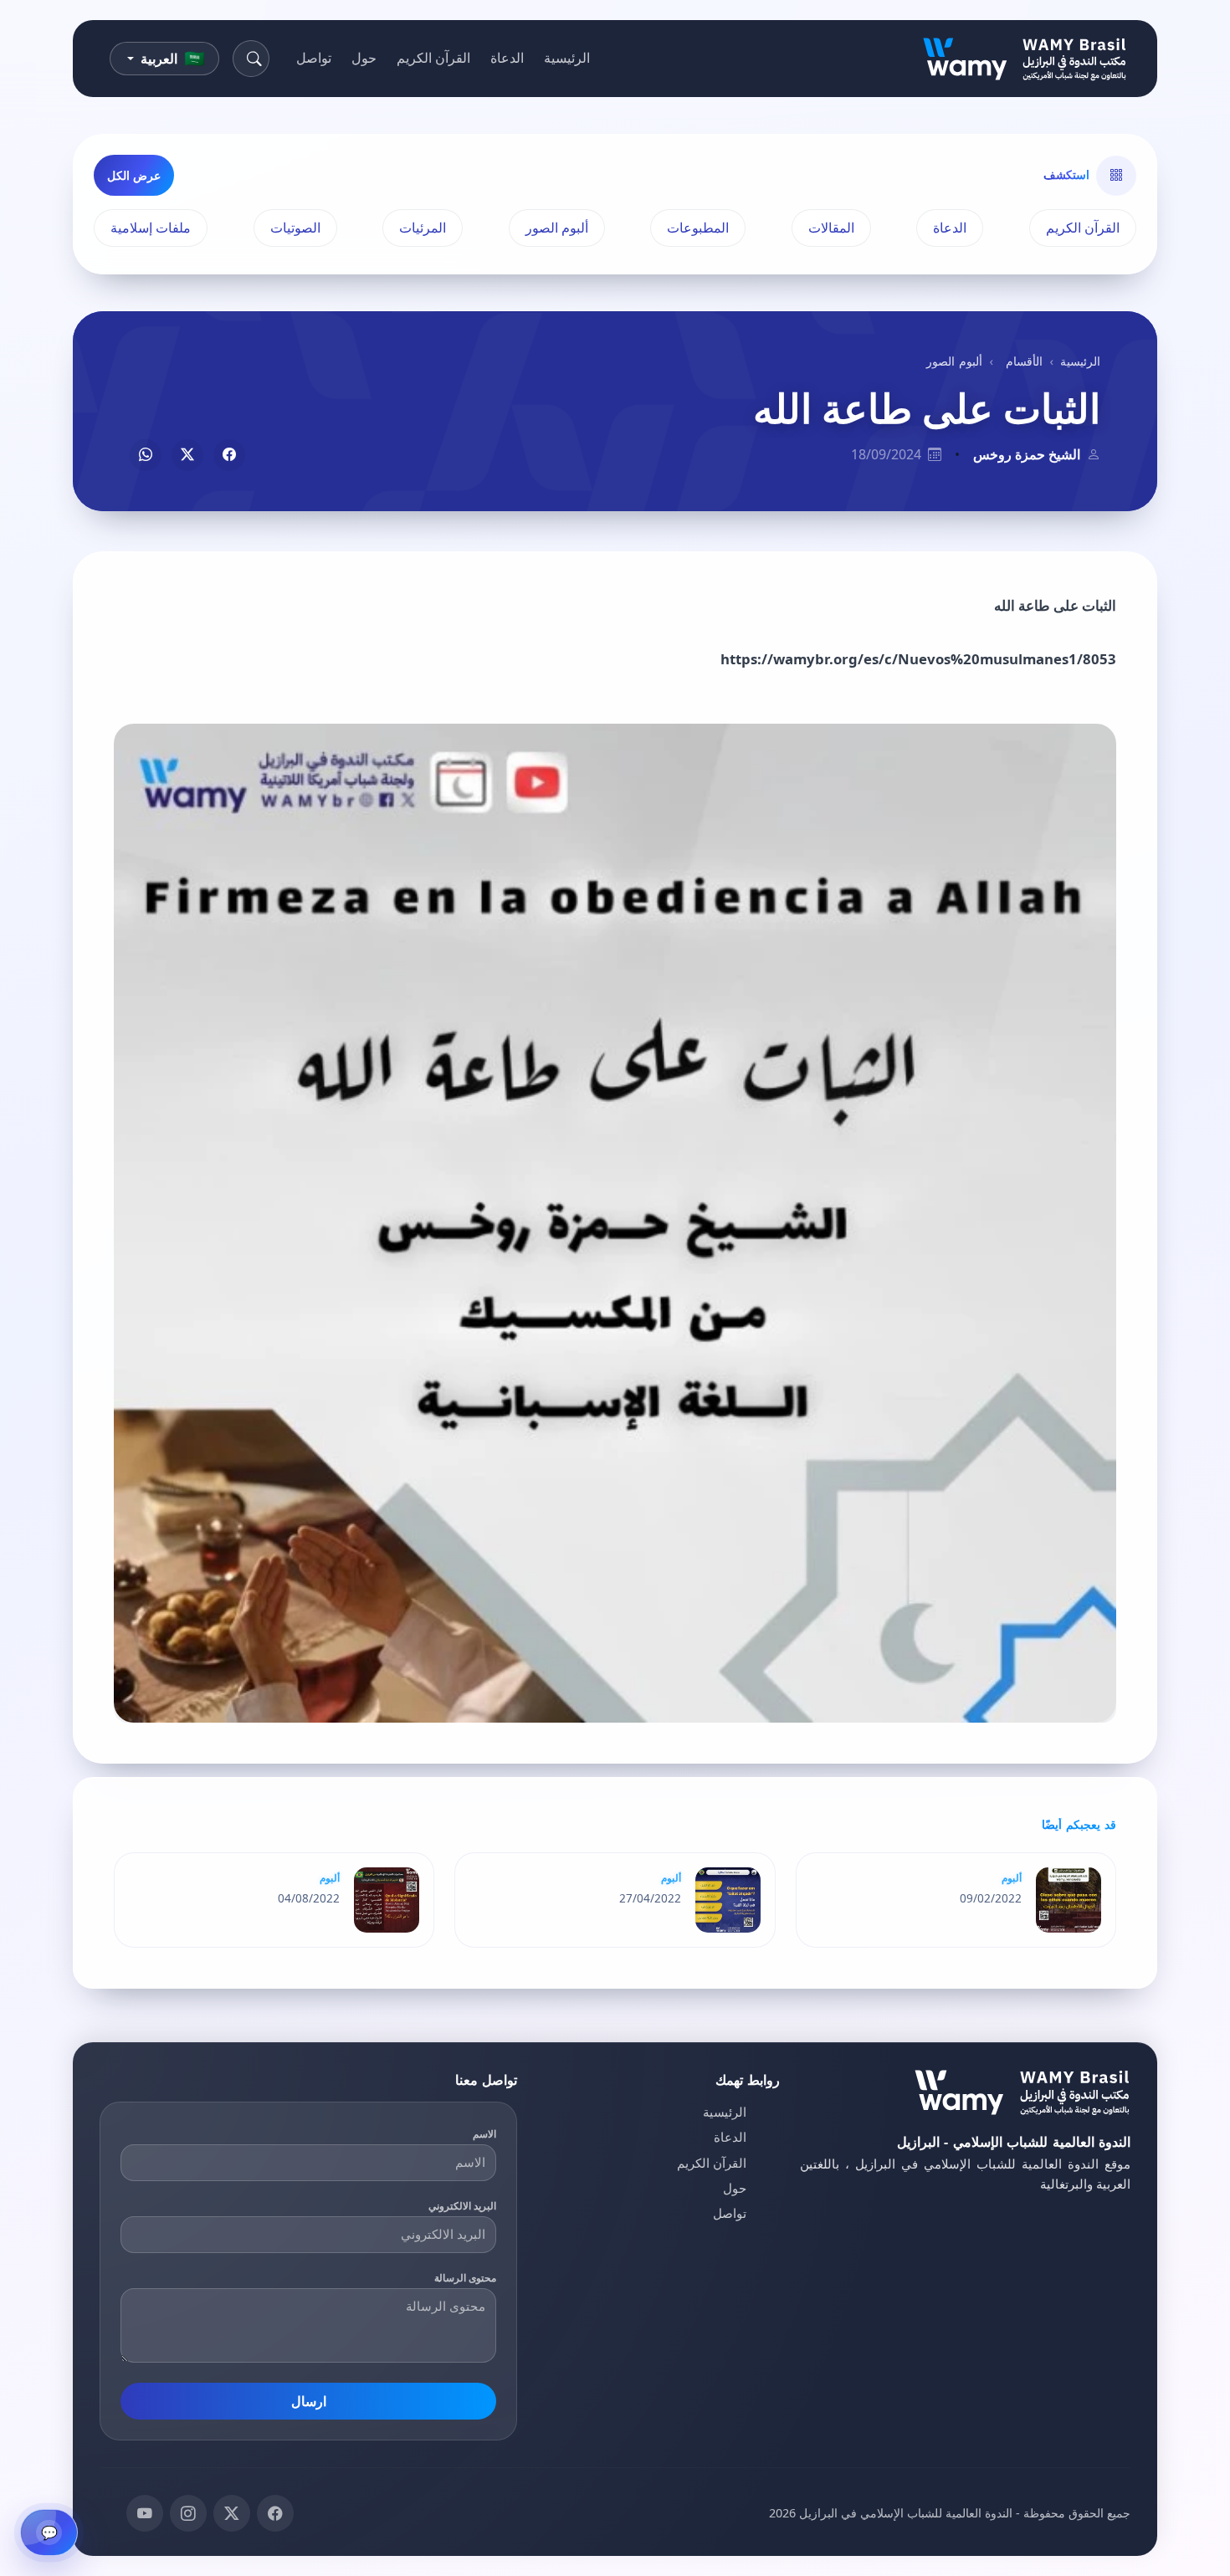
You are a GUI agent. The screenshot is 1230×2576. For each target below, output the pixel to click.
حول (364, 58)
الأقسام (1024, 361)
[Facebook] (275, 2513)
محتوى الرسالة (466, 2278)
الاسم (484, 2134)
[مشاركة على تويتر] (187, 455)
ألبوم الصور (557, 228)
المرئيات (423, 228)
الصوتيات (295, 228)
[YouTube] (145, 2513)
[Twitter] (232, 2513)
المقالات (831, 228)
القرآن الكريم (433, 58)
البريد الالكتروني (463, 2206)
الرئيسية (567, 58)
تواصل (314, 58)
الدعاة (507, 58)
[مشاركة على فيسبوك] (229, 455)
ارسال (309, 2401)
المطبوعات (698, 228)
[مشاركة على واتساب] (146, 455)
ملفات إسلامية (151, 228)
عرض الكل (134, 175)
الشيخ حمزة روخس (1027, 454)
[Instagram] (188, 2513)
